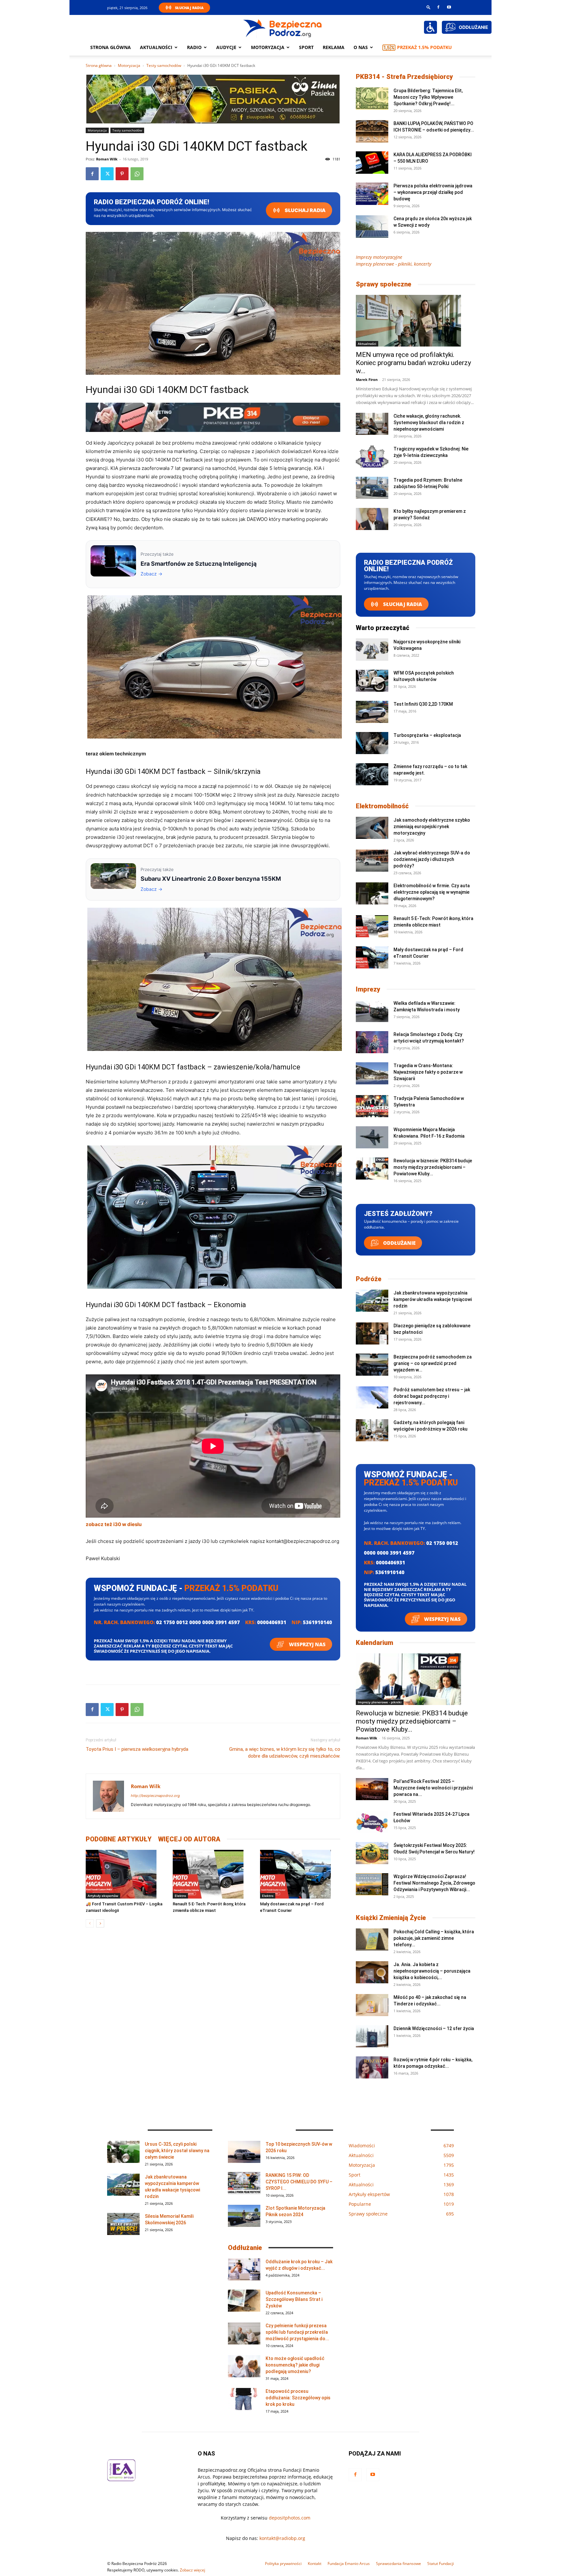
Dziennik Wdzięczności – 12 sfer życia (434, 2028)
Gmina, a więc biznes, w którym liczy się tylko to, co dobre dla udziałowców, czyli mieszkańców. (285, 1753)
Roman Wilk (107, 159)
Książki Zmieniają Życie (391, 1918)
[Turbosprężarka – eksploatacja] (372, 743)
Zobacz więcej (193, 2570)
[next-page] (100, 1923)
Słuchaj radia (305, 210)
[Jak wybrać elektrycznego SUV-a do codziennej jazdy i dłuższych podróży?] (372, 861)
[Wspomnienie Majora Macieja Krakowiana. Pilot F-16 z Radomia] (372, 1137)
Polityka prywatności (283, 2563)
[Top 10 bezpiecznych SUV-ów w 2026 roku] (244, 2152)
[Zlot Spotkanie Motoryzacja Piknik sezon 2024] (244, 2216)
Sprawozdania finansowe (399, 2563)
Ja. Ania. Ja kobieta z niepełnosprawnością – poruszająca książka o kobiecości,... (432, 1971)
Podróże (369, 1279)
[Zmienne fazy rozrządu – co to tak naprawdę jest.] (372, 774)
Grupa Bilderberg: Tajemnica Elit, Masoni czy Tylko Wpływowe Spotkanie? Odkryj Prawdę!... (428, 97)
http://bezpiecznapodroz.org (155, 1796)
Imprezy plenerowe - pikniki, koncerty (393, 264)
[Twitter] (107, 174)
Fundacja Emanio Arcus (349, 2563)
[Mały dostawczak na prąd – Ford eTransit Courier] (300, 1874)
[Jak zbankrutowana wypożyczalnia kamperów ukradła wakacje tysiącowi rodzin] (372, 1301)
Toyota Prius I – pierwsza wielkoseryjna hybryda (137, 1749)
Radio (194, 47)
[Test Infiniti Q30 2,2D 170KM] (372, 712)
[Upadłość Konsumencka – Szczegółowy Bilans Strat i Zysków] (244, 2301)
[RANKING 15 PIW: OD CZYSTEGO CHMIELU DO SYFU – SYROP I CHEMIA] (244, 2183)
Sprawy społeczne (384, 284)
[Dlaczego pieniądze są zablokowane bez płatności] (372, 1334)
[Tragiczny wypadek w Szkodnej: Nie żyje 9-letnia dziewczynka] (372, 457)
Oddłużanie (399, 1243)
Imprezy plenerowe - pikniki (380, 1702)
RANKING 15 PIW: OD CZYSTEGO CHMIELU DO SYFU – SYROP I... (299, 2182)
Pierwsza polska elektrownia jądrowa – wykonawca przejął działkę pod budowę (433, 192)
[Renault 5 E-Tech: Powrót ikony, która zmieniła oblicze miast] (213, 1874)
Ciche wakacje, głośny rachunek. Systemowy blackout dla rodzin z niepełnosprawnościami (429, 423)
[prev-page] (90, 1923)
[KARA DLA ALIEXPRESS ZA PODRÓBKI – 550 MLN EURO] (372, 163)
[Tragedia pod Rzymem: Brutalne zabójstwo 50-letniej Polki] (372, 488)
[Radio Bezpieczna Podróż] (283, 28)
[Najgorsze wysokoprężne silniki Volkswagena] (372, 650)
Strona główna (111, 47)
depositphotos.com (290, 2518)
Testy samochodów (164, 65)
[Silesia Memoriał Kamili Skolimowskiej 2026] (123, 2224)
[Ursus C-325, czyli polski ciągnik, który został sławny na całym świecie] (123, 2152)
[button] (429, 7)
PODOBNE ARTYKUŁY (119, 1839)
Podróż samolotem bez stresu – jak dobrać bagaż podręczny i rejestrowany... (432, 1396)
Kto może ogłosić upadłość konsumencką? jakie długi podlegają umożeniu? (295, 2365)
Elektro (180, 1896)
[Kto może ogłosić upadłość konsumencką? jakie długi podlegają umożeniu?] (244, 2366)
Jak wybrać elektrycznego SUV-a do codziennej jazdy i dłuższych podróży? (432, 859)
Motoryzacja (129, 65)
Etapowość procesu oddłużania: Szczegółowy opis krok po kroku (298, 2398)
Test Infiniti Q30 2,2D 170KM (423, 704)
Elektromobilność (382, 806)
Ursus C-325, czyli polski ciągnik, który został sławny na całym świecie (177, 2151)
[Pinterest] (122, 174)
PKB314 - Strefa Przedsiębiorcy (404, 77)
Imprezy (368, 989)
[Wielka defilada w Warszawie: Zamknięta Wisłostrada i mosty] (372, 1011)
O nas (361, 47)
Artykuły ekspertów (103, 1896)
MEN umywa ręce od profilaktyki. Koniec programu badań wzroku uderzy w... (413, 363)
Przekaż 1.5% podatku (424, 47)
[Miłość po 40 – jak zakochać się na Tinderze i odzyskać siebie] (372, 2005)
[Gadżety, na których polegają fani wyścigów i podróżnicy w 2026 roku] (372, 1430)
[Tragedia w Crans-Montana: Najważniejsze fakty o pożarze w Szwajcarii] (372, 1073)
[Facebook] (438, 7)
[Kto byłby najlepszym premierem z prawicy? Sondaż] (372, 519)
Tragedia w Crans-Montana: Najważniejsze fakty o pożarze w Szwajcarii (428, 1072)
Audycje (226, 47)
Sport (306, 47)
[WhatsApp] (137, 174)
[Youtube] (449, 7)
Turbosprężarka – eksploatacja (427, 735)
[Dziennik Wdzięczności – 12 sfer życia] (372, 2036)
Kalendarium (374, 1643)
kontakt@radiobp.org (282, 2538)
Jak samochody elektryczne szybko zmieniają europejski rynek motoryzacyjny (432, 827)
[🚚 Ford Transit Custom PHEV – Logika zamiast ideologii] (126, 1874)
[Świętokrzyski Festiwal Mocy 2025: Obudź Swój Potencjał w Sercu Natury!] (372, 1853)
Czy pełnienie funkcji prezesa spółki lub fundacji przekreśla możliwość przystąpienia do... (297, 2332)
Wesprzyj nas (307, 1644)
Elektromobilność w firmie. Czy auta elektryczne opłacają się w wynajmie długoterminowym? (432, 892)
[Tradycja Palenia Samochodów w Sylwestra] (372, 1106)
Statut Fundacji (441, 2563)
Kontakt (315, 2563)
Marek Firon (367, 379)
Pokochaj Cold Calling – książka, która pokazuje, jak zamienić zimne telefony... (434, 1938)
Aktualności (156, 47)
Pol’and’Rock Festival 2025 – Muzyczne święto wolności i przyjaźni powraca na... (433, 1788)
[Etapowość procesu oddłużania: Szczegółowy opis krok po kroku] (244, 2399)
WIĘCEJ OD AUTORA (189, 1839)
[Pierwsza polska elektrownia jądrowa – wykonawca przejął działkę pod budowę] (372, 194)
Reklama (334, 47)
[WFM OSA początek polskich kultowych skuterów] (372, 681)
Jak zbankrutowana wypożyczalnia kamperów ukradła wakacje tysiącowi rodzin (433, 1299)
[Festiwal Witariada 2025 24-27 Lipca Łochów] (372, 1822)
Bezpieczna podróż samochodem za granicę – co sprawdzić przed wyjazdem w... (433, 1363)
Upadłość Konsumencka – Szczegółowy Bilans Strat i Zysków (294, 2299)
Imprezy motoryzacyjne (379, 257)
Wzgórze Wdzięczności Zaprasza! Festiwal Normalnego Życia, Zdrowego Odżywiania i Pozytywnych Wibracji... (434, 1883)
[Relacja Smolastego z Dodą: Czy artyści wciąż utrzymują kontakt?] (372, 1042)
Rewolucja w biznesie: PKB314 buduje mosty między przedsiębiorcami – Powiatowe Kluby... (433, 1167)
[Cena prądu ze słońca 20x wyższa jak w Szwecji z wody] (372, 227)
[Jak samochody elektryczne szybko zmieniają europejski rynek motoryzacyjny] (372, 828)
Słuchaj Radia (189, 8)
